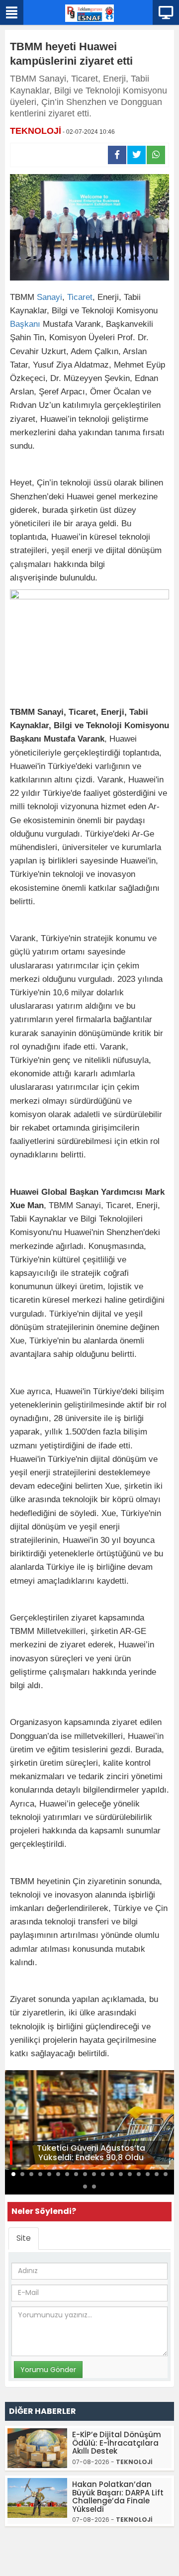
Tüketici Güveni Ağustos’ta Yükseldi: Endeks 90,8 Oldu (91, 2153)
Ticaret (80, 297)
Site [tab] (24, 2238)
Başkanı (25, 324)
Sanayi (49, 297)
